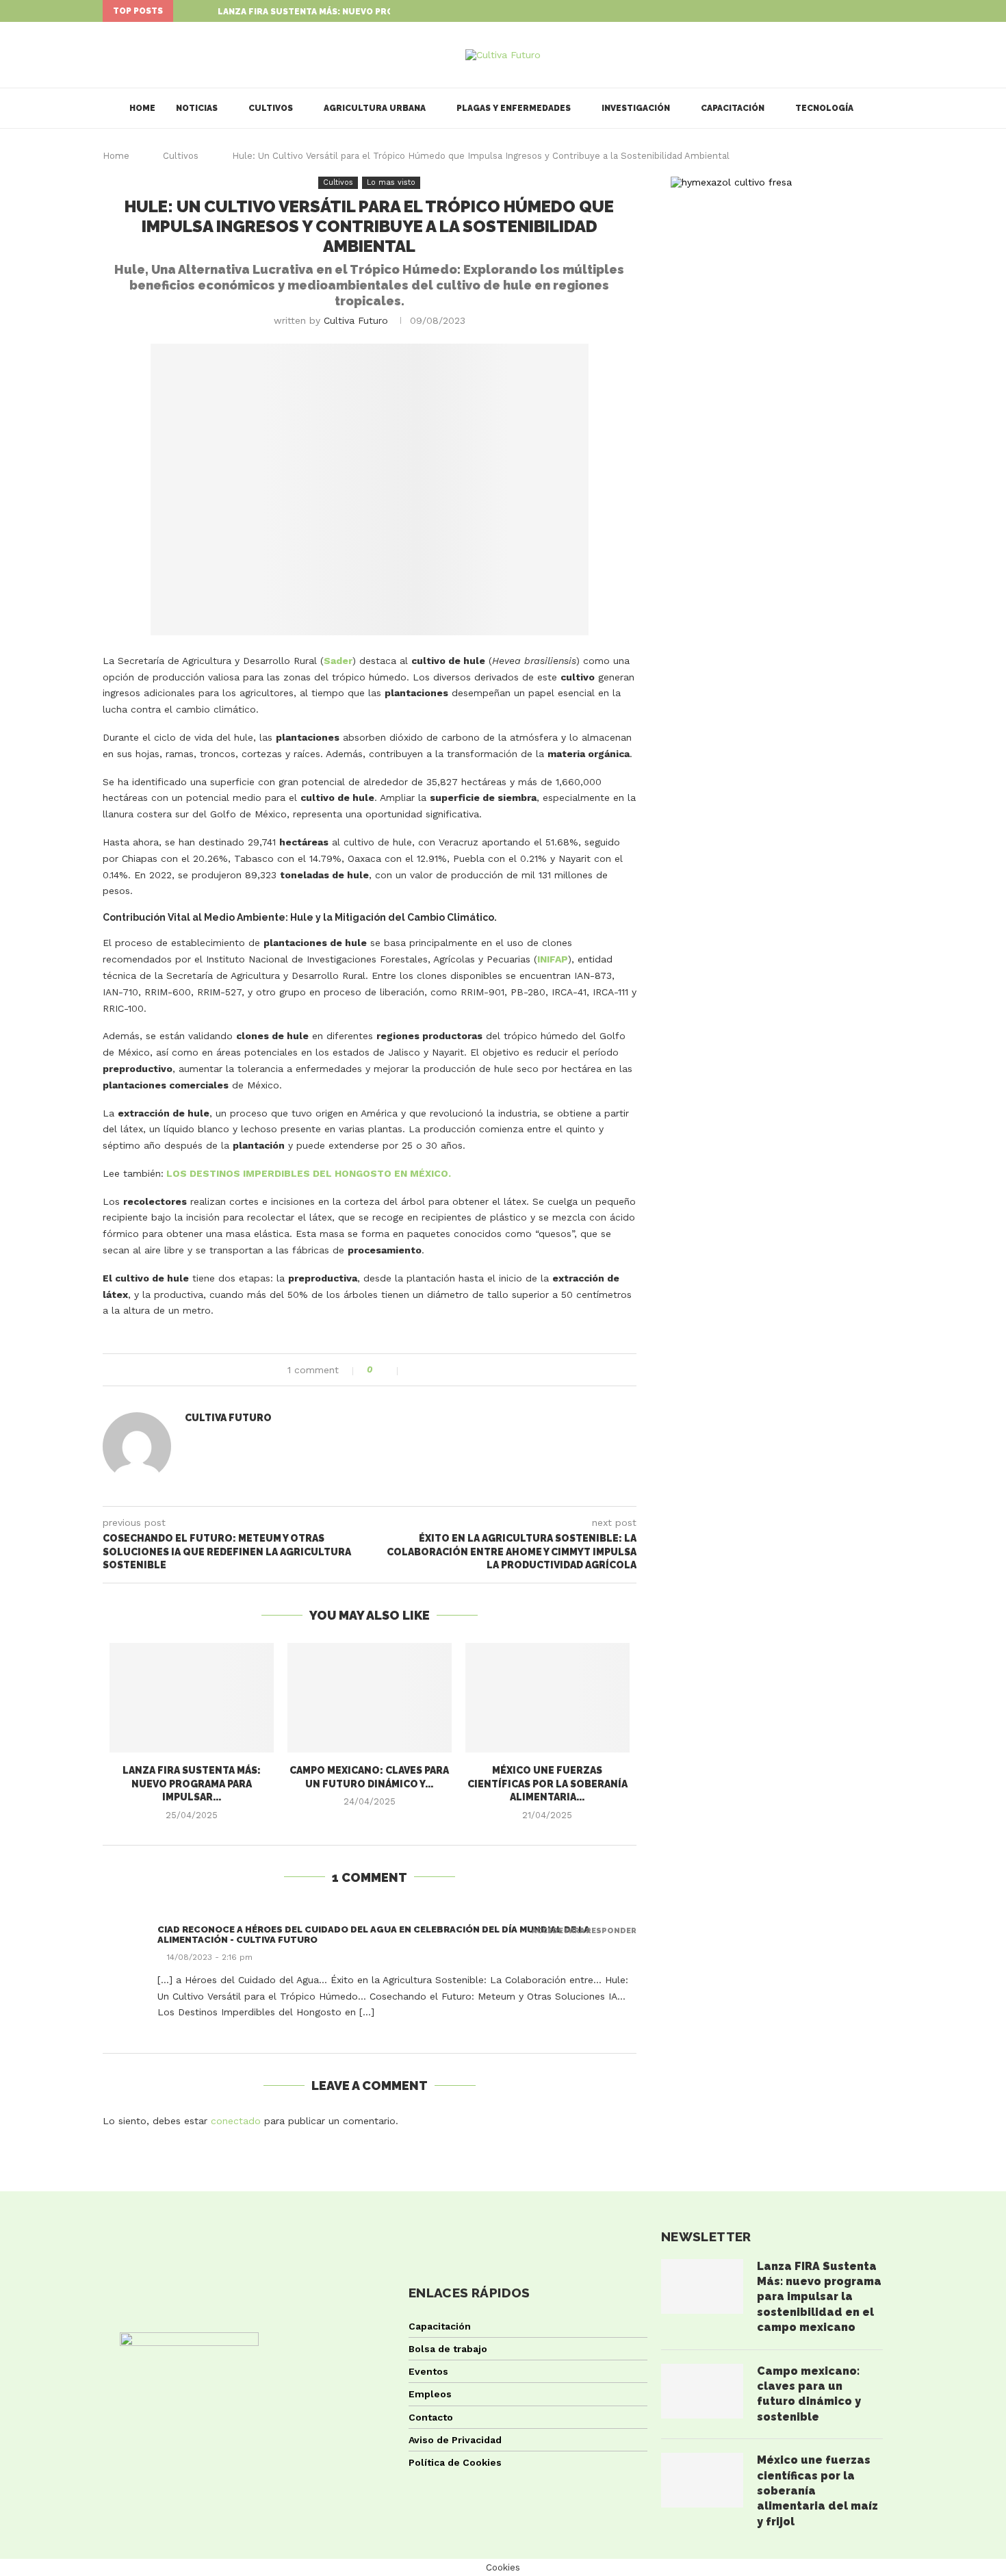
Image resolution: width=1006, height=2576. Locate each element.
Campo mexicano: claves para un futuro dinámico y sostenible (809, 2394)
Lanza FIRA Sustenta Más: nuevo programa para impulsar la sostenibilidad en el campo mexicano (819, 2297)
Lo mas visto (391, 182)
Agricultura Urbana (375, 108)
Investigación (636, 108)
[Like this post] (389, 1370)
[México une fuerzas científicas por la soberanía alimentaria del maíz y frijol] (547, 1698)
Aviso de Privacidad (455, 2440)
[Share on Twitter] (430, 1370)
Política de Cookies (455, 2462)
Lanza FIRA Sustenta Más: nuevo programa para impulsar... (361, 12)
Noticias (197, 108)
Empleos (430, 2394)
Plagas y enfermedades (514, 108)
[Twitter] (884, 11)
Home (142, 108)
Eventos (428, 2371)
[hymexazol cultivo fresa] (731, 182)
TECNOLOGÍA (824, 108)
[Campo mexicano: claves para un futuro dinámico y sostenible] (370, 1698)
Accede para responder (584, 1931)
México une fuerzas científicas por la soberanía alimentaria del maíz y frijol (817, 2491)
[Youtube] (900, 11)
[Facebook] (868, 11)
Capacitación (733, 108)
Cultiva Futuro (356, 320)
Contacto (431, 2417)
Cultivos (271, 108)
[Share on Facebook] (416, 1370)
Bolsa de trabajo (448, 2349)
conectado (236, 2121)
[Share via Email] (459, 1370)
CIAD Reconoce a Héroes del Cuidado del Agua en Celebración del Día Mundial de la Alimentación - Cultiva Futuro (374, 1935)
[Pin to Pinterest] (444, 1370)
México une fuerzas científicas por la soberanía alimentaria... (547, 1784)
